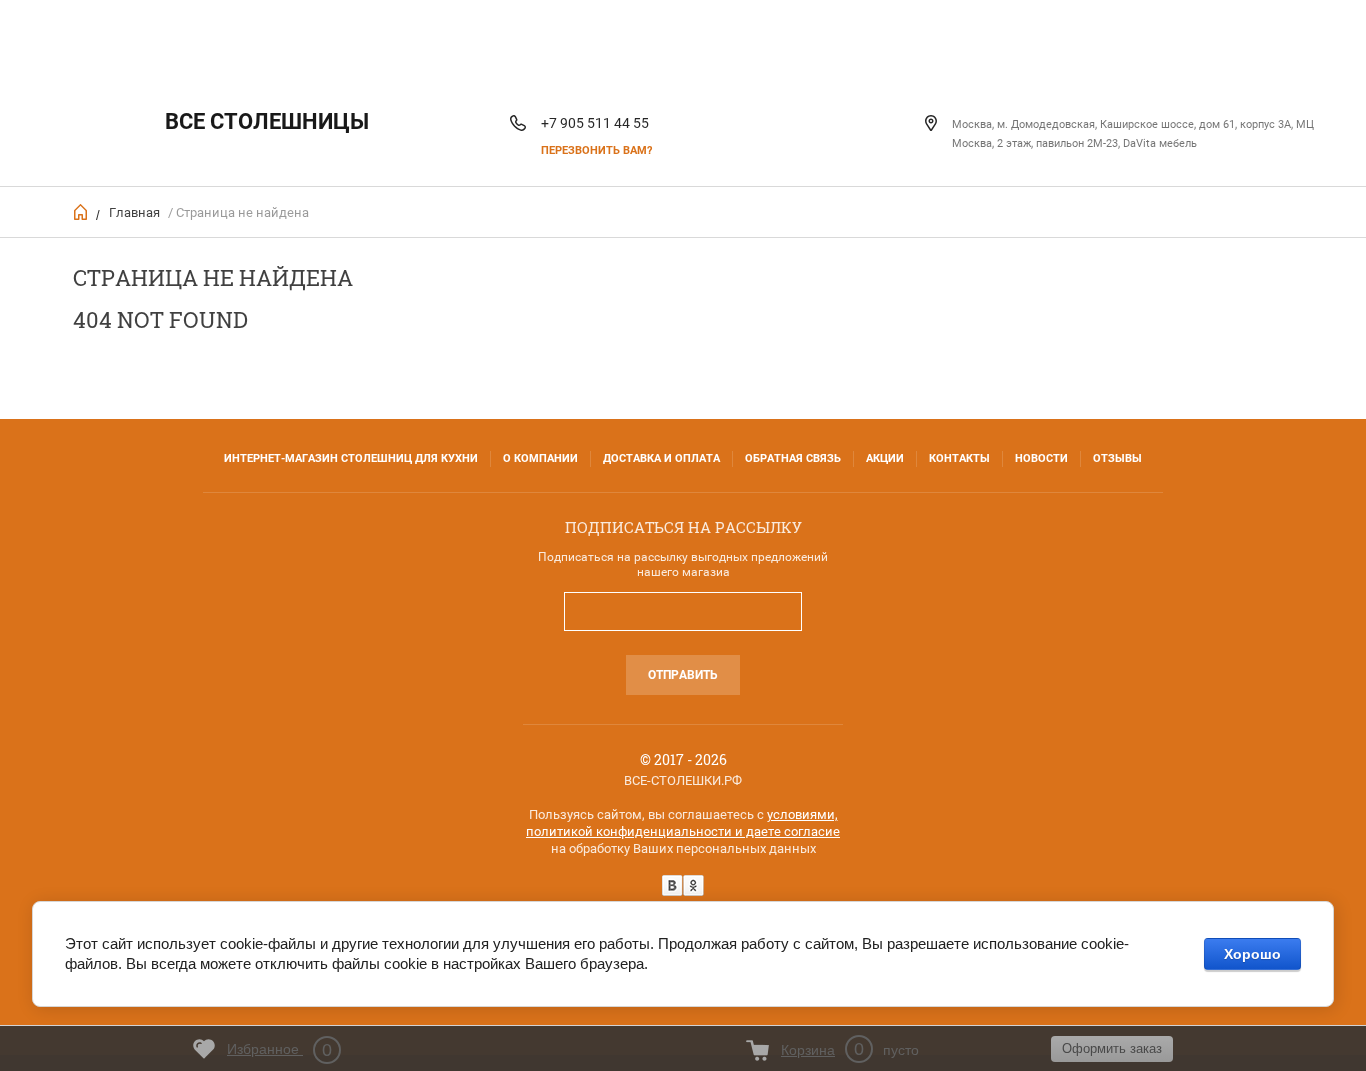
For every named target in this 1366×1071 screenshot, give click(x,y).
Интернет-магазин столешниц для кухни (351, 458)
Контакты (959, 458)
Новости (1041, 458)
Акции (885, 458)
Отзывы (1117, 458)
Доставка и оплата (661, 458)
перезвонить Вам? (596, 150)
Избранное (279, 1050)
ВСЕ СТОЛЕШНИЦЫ (267, 121)
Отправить (683, 675)
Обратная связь (793, 458)
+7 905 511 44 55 (595, 123)
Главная (134, 212)
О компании (540, 458)
